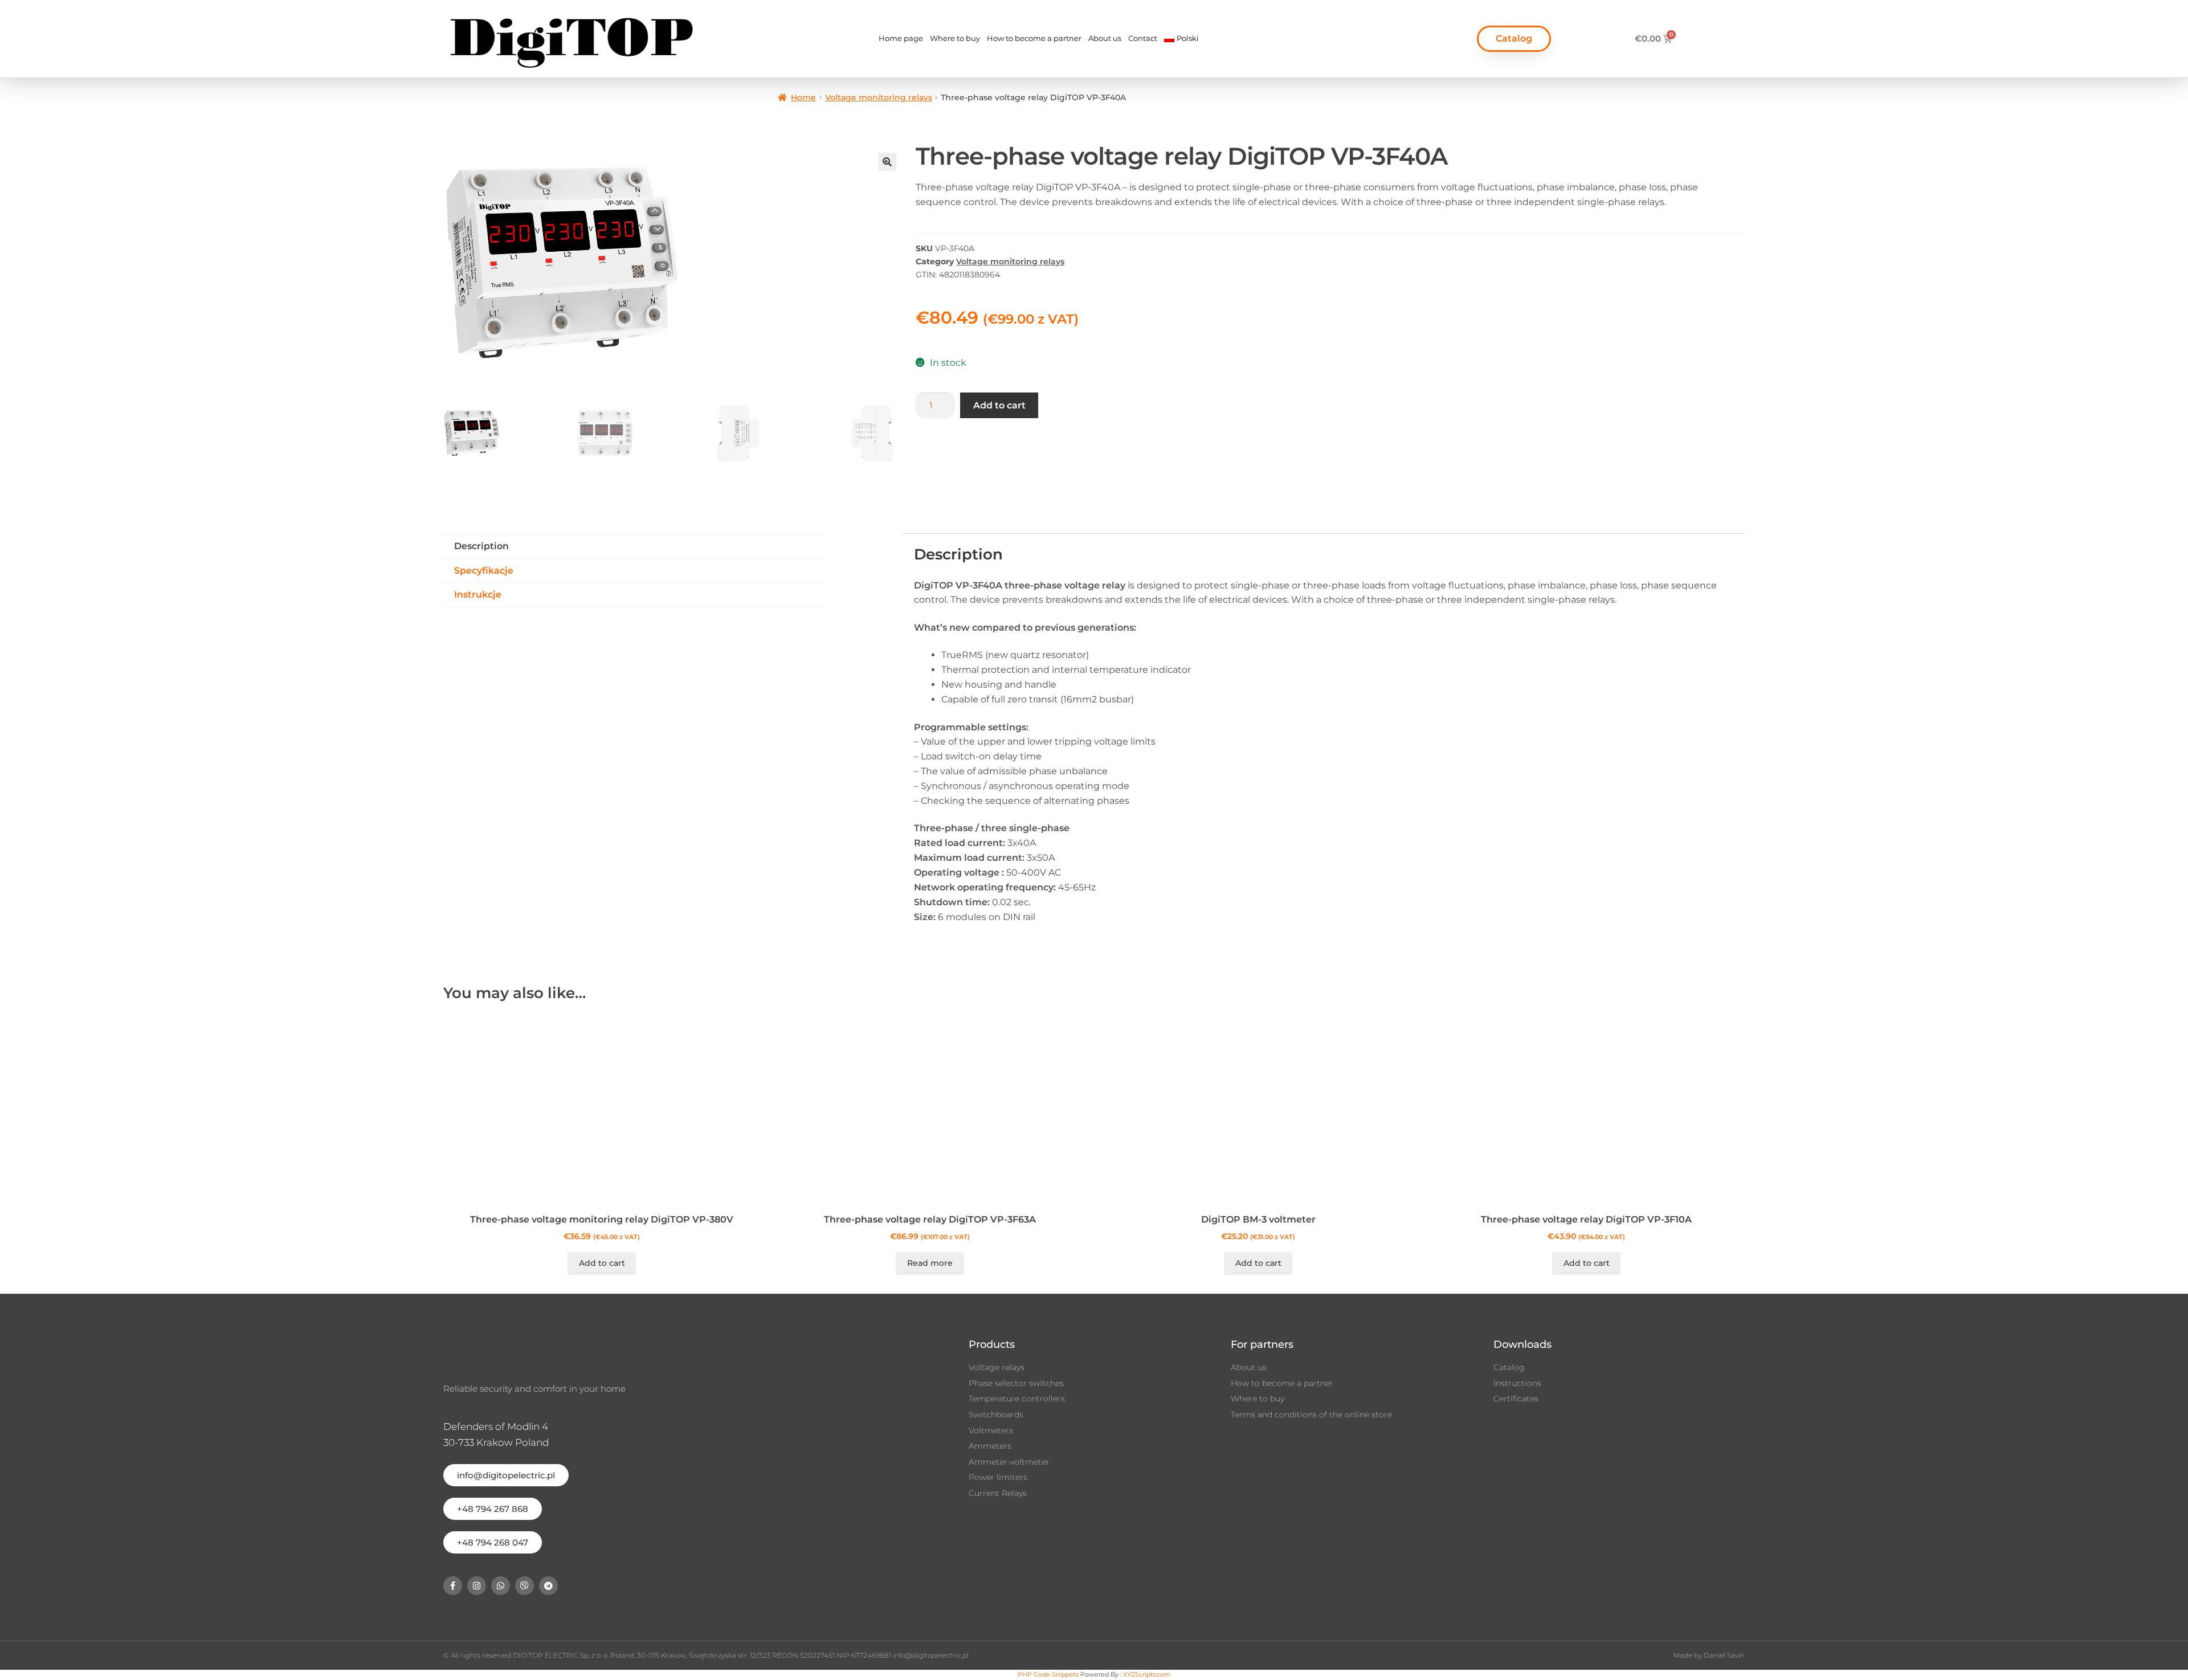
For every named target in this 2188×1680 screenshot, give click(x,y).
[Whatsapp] (501, 1586)
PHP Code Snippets (1048, 1674)
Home (803, 97)
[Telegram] (548, 1586)
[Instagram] (477, 1586)
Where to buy (955, 38)
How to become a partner (1034, 38)
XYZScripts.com (1147, 1674)
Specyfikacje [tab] (484, 571)
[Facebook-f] (453, 1586)
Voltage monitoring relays (879, 97)
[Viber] (524, 1586)
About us (1105, 38)
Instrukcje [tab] (478, 594)
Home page (901, 38)
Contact (1143, 38)
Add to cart (999, 405)
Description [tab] (481, 546)
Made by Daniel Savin (1709, 1655)
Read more (930, 1263)
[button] (887, 162)
